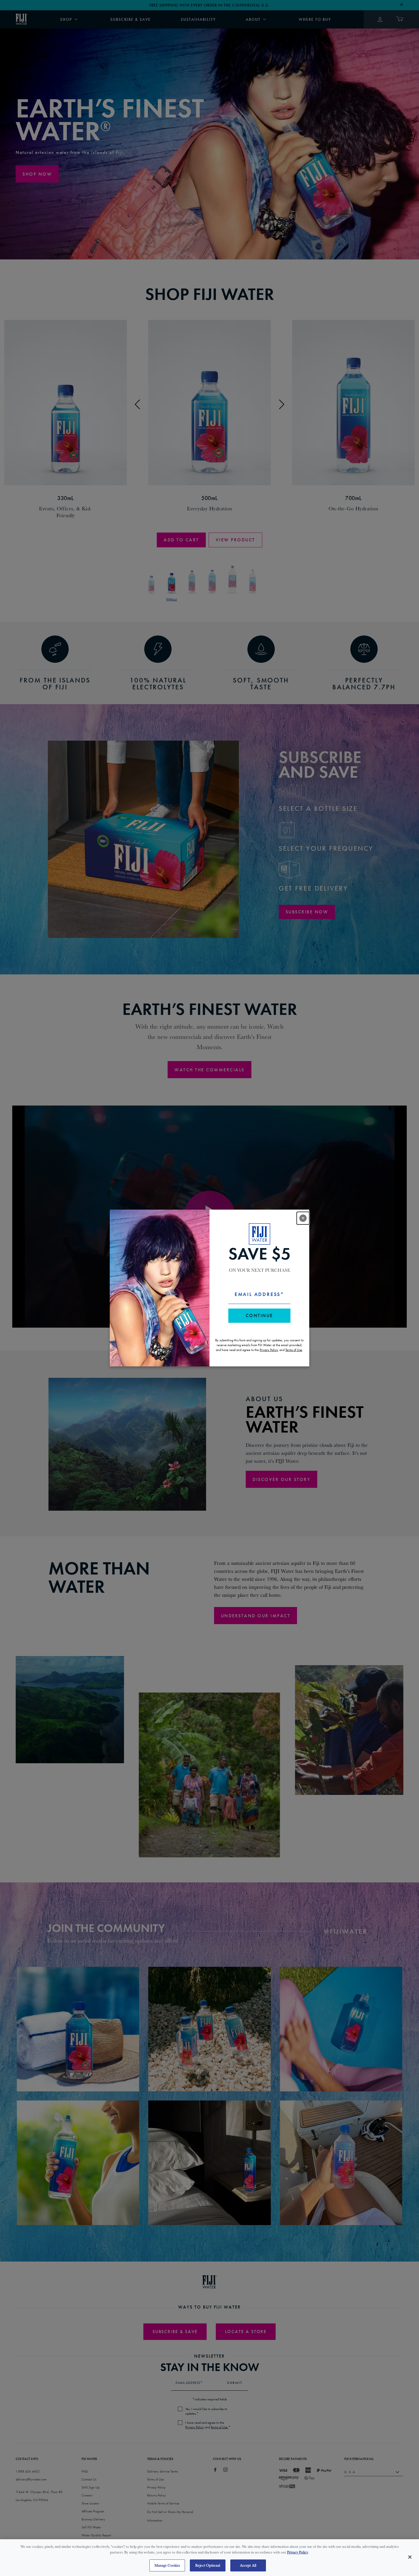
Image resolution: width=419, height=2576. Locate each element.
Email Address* (259, 1294)
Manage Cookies (167, 2565)
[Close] (410, 2557)
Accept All (248, 2565)
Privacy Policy (298, 2552)
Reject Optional (208, 2565)
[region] (209, 2558)
